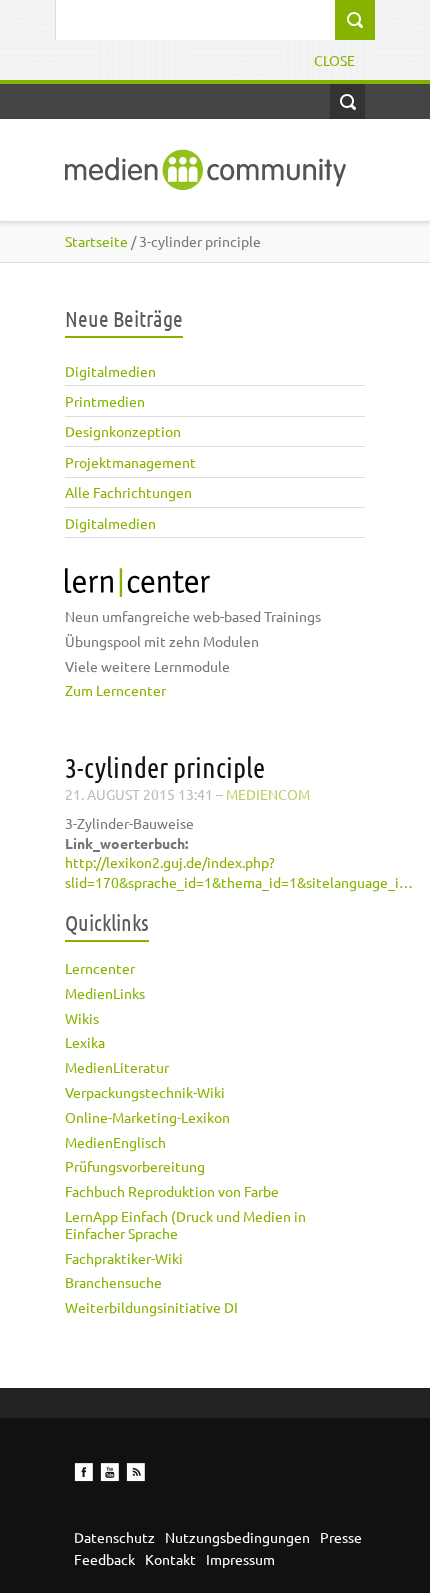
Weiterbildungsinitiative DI (151, 1307)
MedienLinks (105, 993)
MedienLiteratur (117, 1067)
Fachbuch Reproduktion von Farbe (172, 1191)
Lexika (85, 1042)
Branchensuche (113, 1282)
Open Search (347, 101)
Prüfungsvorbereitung (135, 1166)
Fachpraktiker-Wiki (124, 1258)
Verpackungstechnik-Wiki (145, 1092)
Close (334, 60)
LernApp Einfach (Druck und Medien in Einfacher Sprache (185, 1224)
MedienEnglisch (115, 1142)
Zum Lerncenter (115, 690)
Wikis (82, 1018)
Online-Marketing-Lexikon (147, 1117)
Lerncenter (100, 968)
